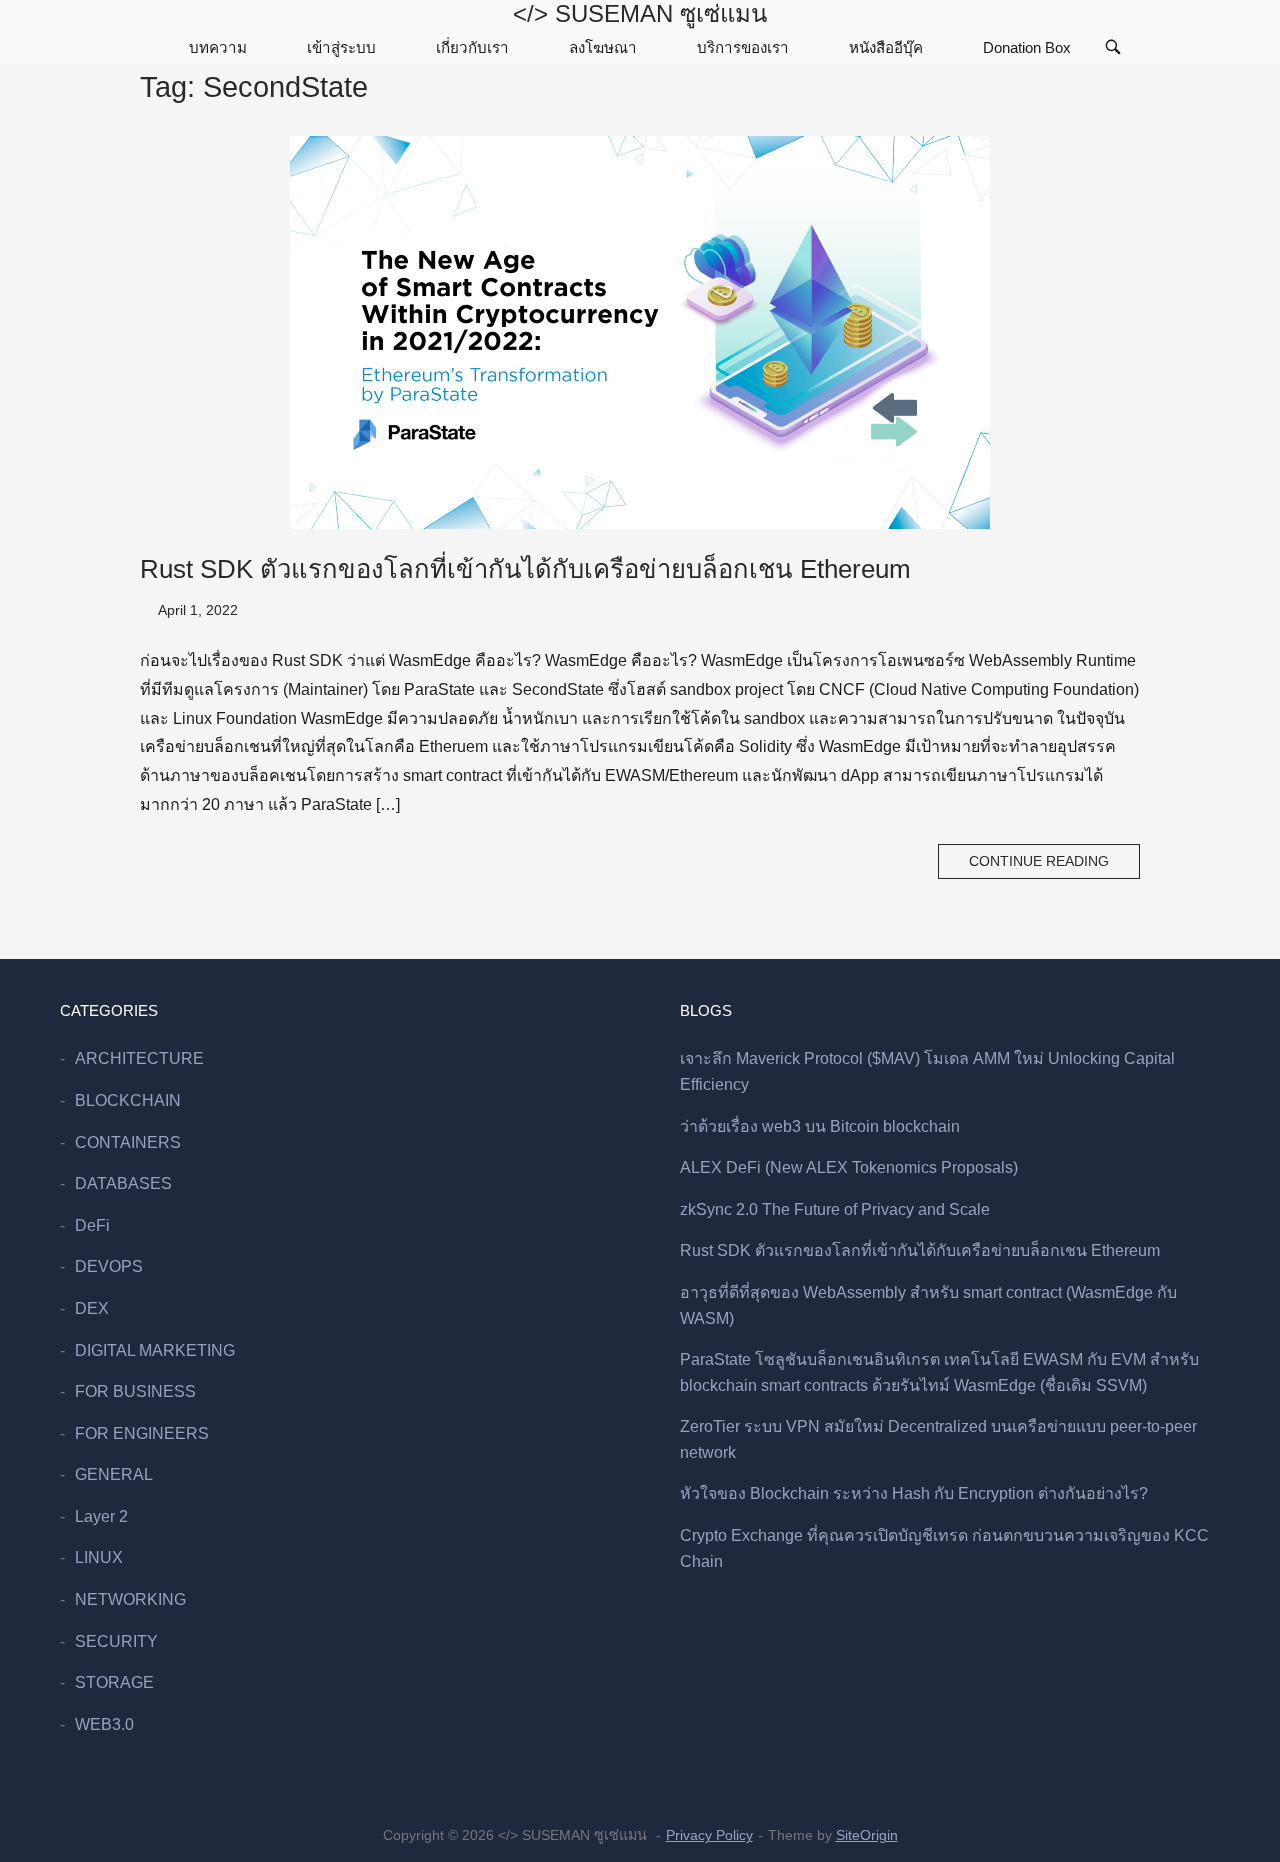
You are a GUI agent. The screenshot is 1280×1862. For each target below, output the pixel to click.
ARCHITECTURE (139, 1058)
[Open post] (640, 332)
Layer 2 (101, 1516)
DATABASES (123, 1183)
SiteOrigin (867, 1835)
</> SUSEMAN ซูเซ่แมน (640, 13)
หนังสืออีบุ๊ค (886, 47)
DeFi (92, 1225)
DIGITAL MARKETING (155, 1350)
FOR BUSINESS (135, 1391)
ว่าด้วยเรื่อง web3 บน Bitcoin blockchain (820, 1126)
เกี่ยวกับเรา (472, 47)
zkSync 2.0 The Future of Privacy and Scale (835, 1209)
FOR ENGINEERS (142, 1433)
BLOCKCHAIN (128, 1100)
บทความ (218, 47)
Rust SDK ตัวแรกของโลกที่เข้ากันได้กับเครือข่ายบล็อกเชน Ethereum (525, 569)
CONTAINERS (128, 1142)
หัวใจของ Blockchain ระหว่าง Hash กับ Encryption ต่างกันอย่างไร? (914, 1493)
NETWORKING (130, 1599)
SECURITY (116, 1641)
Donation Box (1027, 47)
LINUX (99, 1557)
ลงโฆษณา (603, 47)
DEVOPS (109, 1266)
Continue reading (1039, 861)
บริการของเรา (743, 47)
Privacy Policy (709, 1835)
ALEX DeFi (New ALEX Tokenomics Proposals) (849, 1167)
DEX (92, 1308)
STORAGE (114, 1682)
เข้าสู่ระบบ (341, 47)
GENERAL (114, 1474)
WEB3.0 (104, 1724)
